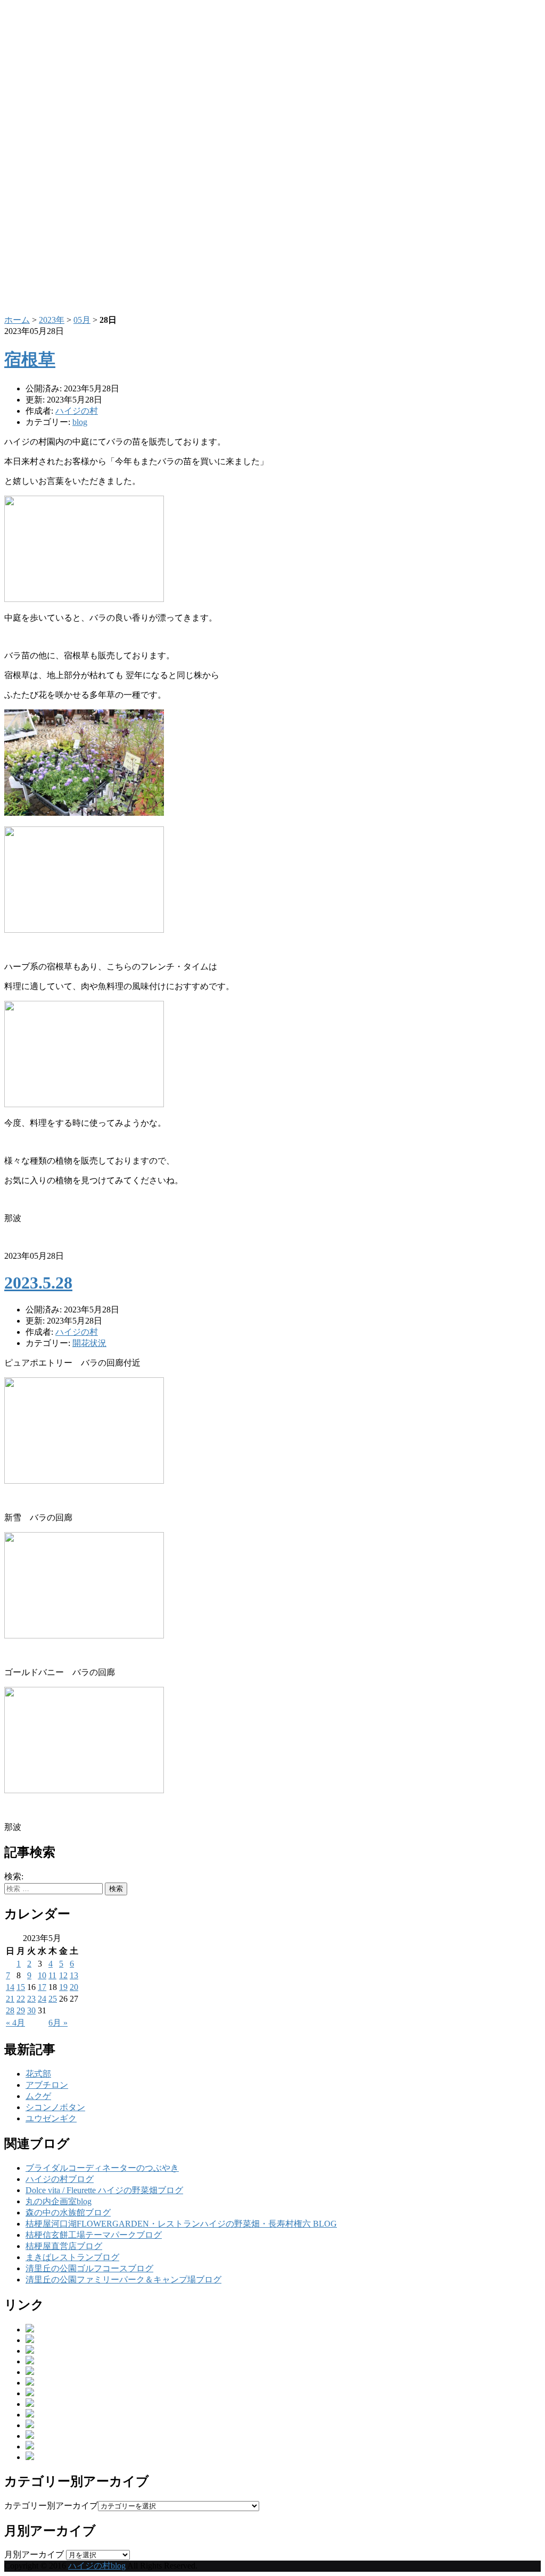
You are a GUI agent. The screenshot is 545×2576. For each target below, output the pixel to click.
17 (42, 1987)
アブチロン (47, 2085)
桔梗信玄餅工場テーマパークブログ (94, 2235)
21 (10, 1999)
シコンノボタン (55, 2107)
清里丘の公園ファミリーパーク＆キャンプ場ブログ (123, 2280)
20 (74, 1987)
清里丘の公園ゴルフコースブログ (89, 2268)
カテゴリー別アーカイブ (51, 2506)
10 (42, 1975)
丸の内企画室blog (59, 2201)
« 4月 (15, 2023)
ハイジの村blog (97, 2566)
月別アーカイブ (34, 2554)
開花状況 (89, 1343)
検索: (14, 1876)
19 (63, 1987)
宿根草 (30, 359)
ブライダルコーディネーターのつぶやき (102, 2168)
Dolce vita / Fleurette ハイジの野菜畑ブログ (104, 2190)
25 (53, 1999)
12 (63, 1975)
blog (80, 422)
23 (31, 1999)
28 (10, 2010)
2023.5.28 (38, 1283)
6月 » (58, 2023)
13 (74, 1975)
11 (52, 1975)
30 (31, 2010)
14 (10, 1987)
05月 (82, 320)
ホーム (17, 320)
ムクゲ (38, 2096)
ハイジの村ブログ (60, 2179)
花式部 (38, 2074)
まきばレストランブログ (72, 2257)
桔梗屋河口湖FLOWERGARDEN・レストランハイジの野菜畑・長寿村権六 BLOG (181, 2224)
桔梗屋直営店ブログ (64, 2246)
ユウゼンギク (51, 2118)
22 (21, 1999)
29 (21, 2010)
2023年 (52, 320)
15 (21, 1987)
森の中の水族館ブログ (68, 2213)
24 (42, 1999)
